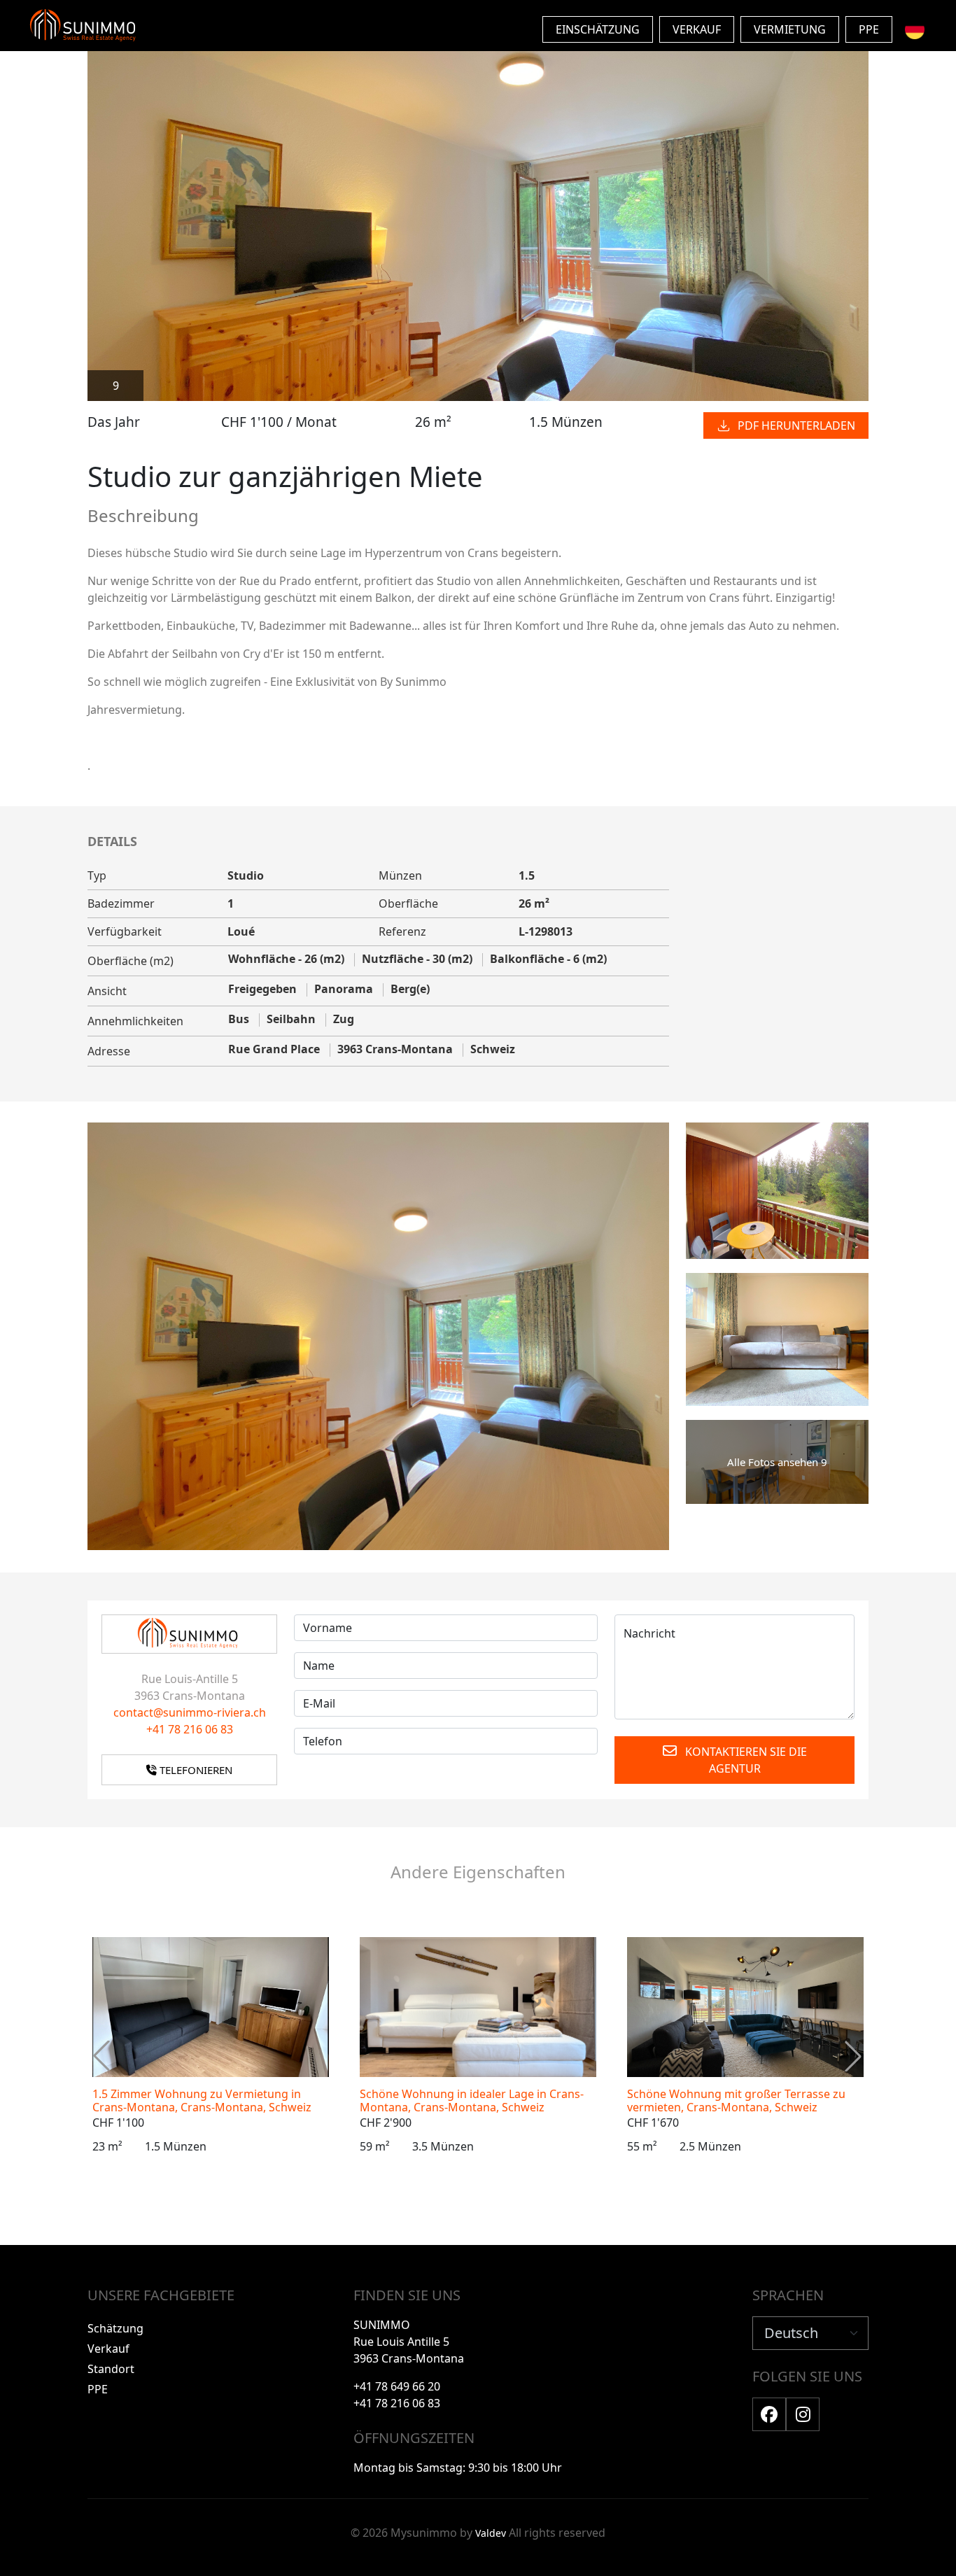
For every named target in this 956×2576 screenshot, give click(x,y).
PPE (869, 29)
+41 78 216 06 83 (190, 1729)
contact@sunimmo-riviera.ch (190, 1712)
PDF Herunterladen (796, 425)
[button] (853, 2056)
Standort (111, 2369)
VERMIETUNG (790, 29)
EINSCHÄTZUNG (598, 29)
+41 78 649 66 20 (397, 2386)
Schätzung (115, 2328)
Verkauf (108, 2349)
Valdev (491, 2533)
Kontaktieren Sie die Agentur (745, 1760)
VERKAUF (697, 29)
